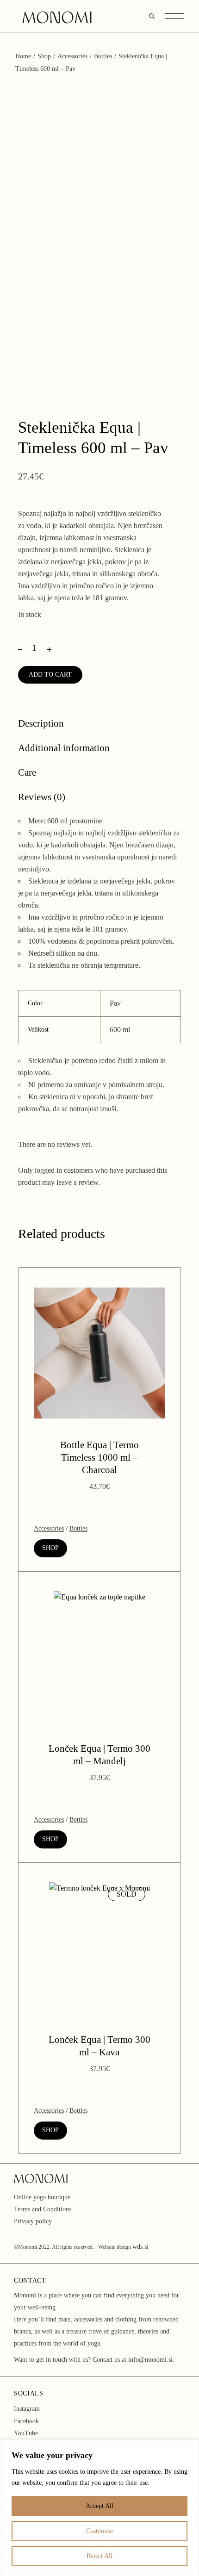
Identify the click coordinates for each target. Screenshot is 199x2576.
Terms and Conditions (43, 2209)
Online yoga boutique (42, 2197)
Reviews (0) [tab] (42, 797)
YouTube (26, 2433)
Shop (50, 1548)
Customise (99, 2531)
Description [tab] (41, 723)
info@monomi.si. (151, 2360)
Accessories (49, 1528)
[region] (99, 2508)
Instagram (27, 2409)
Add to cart (50, 675)
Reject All (99, 2556)
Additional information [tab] (64, 748)
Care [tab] (27, 772)
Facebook (26, 2421)
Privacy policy (33, 2221)
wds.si (140, 2247)
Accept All (99, 2506)
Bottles (78, 1528)
